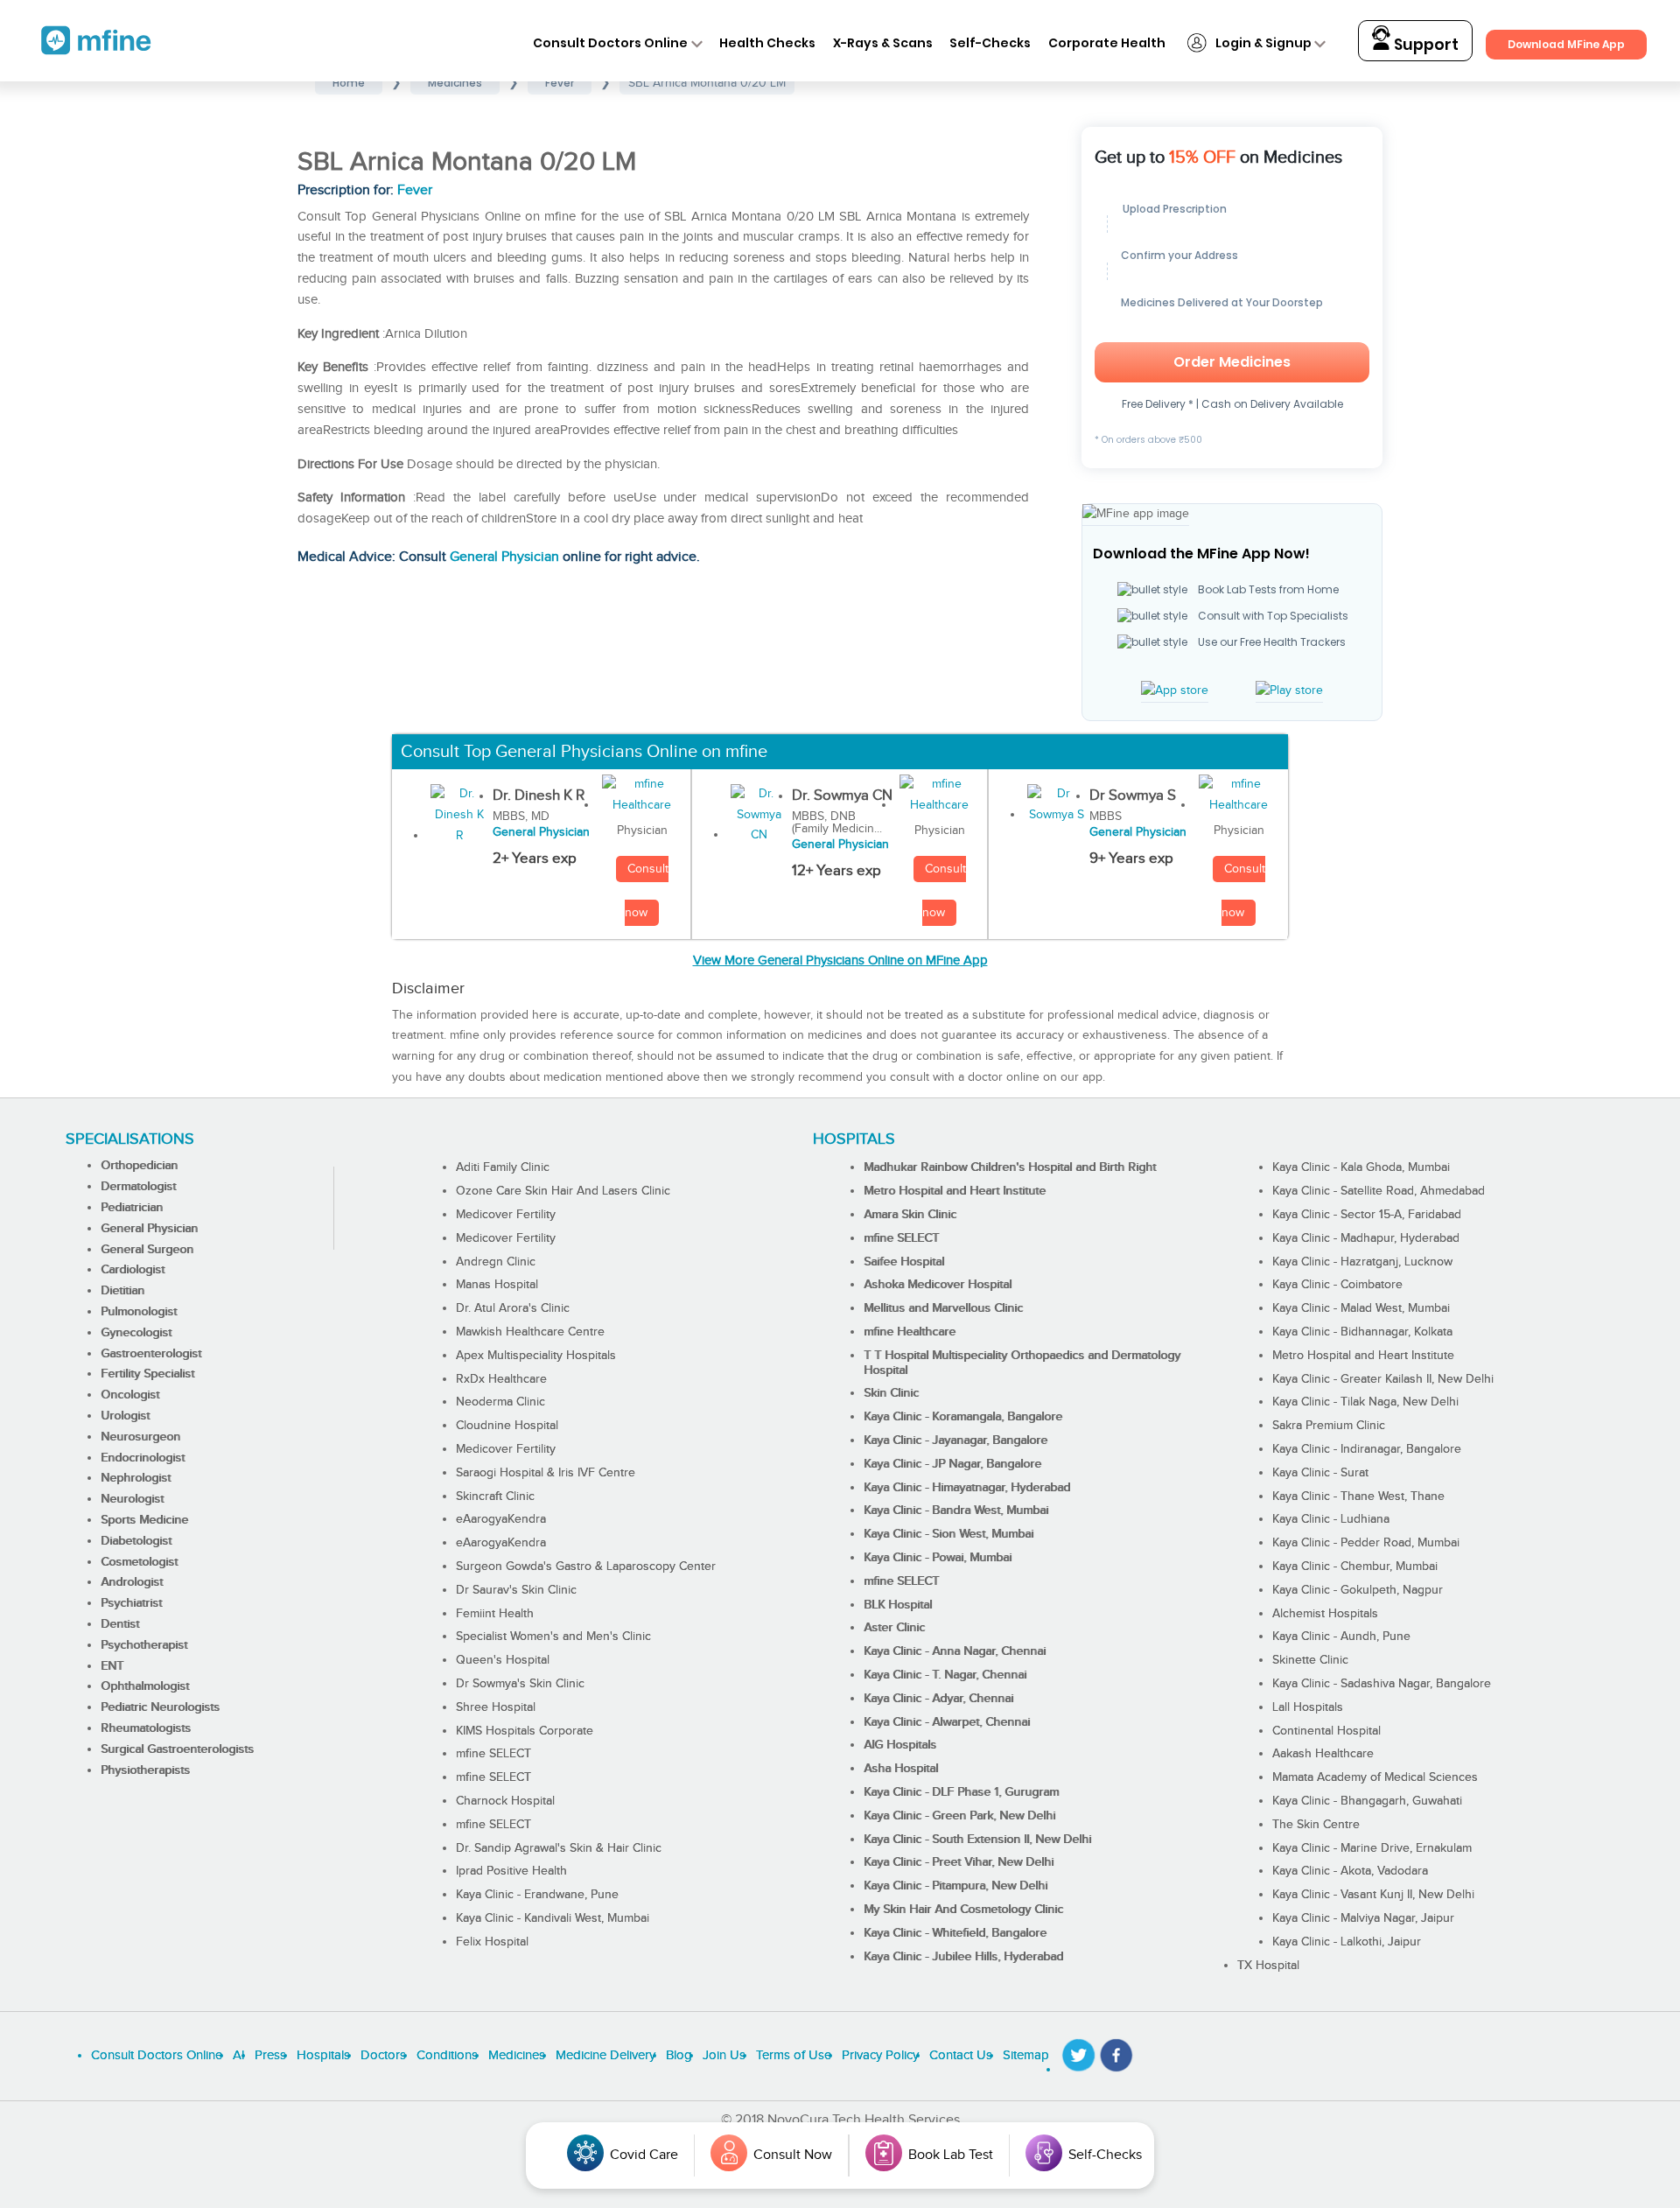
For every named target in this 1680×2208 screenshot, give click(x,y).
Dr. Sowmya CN (842, 796)
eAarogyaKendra (501, 1519)
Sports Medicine (144, 1520)
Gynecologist (136, 1333)
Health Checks (767, 43)
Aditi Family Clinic (503, 1167)
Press (270, 2055)
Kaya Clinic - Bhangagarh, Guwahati (1367, 1801)
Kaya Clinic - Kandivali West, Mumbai (553, 1918)
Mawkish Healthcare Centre (530, 1332)
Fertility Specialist (147, 1374)
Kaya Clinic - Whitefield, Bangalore (955, 1933)
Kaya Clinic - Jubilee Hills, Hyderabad (963, 1957)
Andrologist (132, 1582)
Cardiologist (133, 1270)
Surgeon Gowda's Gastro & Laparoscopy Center (586, 1567)
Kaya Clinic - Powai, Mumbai (938, 1558)
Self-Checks (990, 43)
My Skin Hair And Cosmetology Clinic (963, 1910)
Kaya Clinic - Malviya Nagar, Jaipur (1363, 1918)
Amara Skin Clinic (910, 1215)
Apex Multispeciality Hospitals (536, 1356)
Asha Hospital (901, 1769)
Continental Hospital (1326, 1731)
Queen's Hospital (503, 1660)
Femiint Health (495, 1614)
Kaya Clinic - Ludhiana (1331, 1519)
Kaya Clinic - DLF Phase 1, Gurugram (961, 1792)
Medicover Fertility (506, 1215)
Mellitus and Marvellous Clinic (943, 1308)
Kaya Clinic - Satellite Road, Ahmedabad (1379, 1191)
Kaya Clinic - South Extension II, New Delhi (977, 1840)
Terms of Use (794, 2055)
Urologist (125, 1416)
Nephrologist (136, 1478)
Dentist (120, 1624)
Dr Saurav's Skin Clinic (516, 1590)
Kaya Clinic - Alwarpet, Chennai (947, 1722)
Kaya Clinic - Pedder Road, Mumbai (1366, 1543)
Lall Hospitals (1308, 1707)
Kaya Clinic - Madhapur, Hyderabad (1366, 1238)
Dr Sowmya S (1133, 796)
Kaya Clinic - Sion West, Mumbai (948, 1534)
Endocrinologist (143, 1458)
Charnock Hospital (505, 1801)
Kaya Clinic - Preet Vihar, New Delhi (959, 1862)
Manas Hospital (497, 1285)
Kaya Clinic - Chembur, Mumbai (1355, 1567)
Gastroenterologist (151, 1354)
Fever (415, 190)
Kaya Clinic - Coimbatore (1337, 1285)
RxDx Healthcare (501, 1379)
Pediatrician (132, 1208)
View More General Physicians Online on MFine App (840, 960)
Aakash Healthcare (1323, 1754)
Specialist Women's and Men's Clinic (553, 1637)
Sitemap (1026, 2055)
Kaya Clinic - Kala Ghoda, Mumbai (1361, 1167)
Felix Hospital (492, 1942)
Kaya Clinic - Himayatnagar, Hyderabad (967, 1488)
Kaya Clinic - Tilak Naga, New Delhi (1365, 1402)
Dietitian (122, 1291)
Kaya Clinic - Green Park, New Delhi (959, 1816)
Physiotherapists (145, 1770)
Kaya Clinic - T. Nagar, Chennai (945, 1675)
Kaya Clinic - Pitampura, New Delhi (955, 1886)
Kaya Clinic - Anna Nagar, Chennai (955, 1651)
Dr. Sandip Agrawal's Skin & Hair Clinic (559, 1848)
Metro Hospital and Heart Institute (955, 1191)
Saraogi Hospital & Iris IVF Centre (546, 1473)
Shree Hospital (496, 1707)
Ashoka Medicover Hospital (938, 1285)
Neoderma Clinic (500, 1402)
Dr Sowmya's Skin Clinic (520, 1684)
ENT (112, 1666)
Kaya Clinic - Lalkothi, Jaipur (1347, 1942)
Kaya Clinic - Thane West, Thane (1358, 1497)
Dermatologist (138, 1187)
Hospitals (323, 2055)
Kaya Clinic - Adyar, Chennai (938, 1699)
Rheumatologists (146, 1728)
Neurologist (132, 1499)
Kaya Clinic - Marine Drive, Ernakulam (1372, 1848)
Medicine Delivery (605, 2055)
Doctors (383, 2055)
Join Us (724, 2055)
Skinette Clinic (1310, 1660)
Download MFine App (1566, 44)
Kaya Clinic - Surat (1320, 1473)
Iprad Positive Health (511, 1871)
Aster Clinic (894, 1628)
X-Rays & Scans (883, 43)
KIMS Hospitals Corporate (525, 1731)
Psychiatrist (131, 1603)
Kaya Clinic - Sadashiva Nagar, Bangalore (1382, 1684)
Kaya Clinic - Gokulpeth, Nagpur (1358, 1590)
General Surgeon (147, 1250)
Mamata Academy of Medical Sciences (1375, 1777)
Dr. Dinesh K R (539, 796)
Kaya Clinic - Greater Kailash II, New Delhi (1383, 1379)
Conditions (447, 2055)
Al (238, 2055)
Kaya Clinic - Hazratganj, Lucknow (1362, 1262)
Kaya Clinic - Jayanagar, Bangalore (955, 1440)
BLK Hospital (898, 1605)
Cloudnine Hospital (507, 1426)
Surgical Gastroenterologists (177, 1749)
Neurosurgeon (140, 1437)
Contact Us (961, 2055)
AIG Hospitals (900, 1745)
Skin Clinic (891, 1393)
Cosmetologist (139, 1562)
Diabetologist (136, 1541)
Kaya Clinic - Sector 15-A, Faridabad (1367, 1215)
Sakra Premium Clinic (1329, 1426)
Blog (679, 2055)
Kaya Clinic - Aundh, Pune (1341, 1637)
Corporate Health (1107, 43)
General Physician (504, 557)
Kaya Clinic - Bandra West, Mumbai (956, 1511)
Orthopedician (139, 1166)
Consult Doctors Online (610, 43)
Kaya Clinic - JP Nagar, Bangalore (952, 1464)
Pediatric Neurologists (160, 1707)
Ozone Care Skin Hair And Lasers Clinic (563, 1191)
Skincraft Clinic (495, 1497)
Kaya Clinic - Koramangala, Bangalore (963, 1417)
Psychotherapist (144, 1645)
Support (1424, 45)
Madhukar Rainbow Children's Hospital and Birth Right (1010, 1167)
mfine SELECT (493, 1754)
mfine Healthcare (910, 1332)
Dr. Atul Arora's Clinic (513, 1308)
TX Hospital (1268, 1966)
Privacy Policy (880, 2055)
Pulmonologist (139, 1312)
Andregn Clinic (496, 1262)
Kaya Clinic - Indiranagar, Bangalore (1367, 1449)
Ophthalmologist (145, 1686)
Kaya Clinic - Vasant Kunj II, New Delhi (1373, 1895)
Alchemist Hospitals (1325, 1614)
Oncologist (130, 1395)
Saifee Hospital (904, 1262)
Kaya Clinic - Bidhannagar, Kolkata (1362, 1332)
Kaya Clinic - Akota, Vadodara (1350, 1871)
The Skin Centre (1316, 1825)
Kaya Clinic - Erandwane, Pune (537, 1895)
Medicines (517, 2055)
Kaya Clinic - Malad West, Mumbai (1361, 1308)
